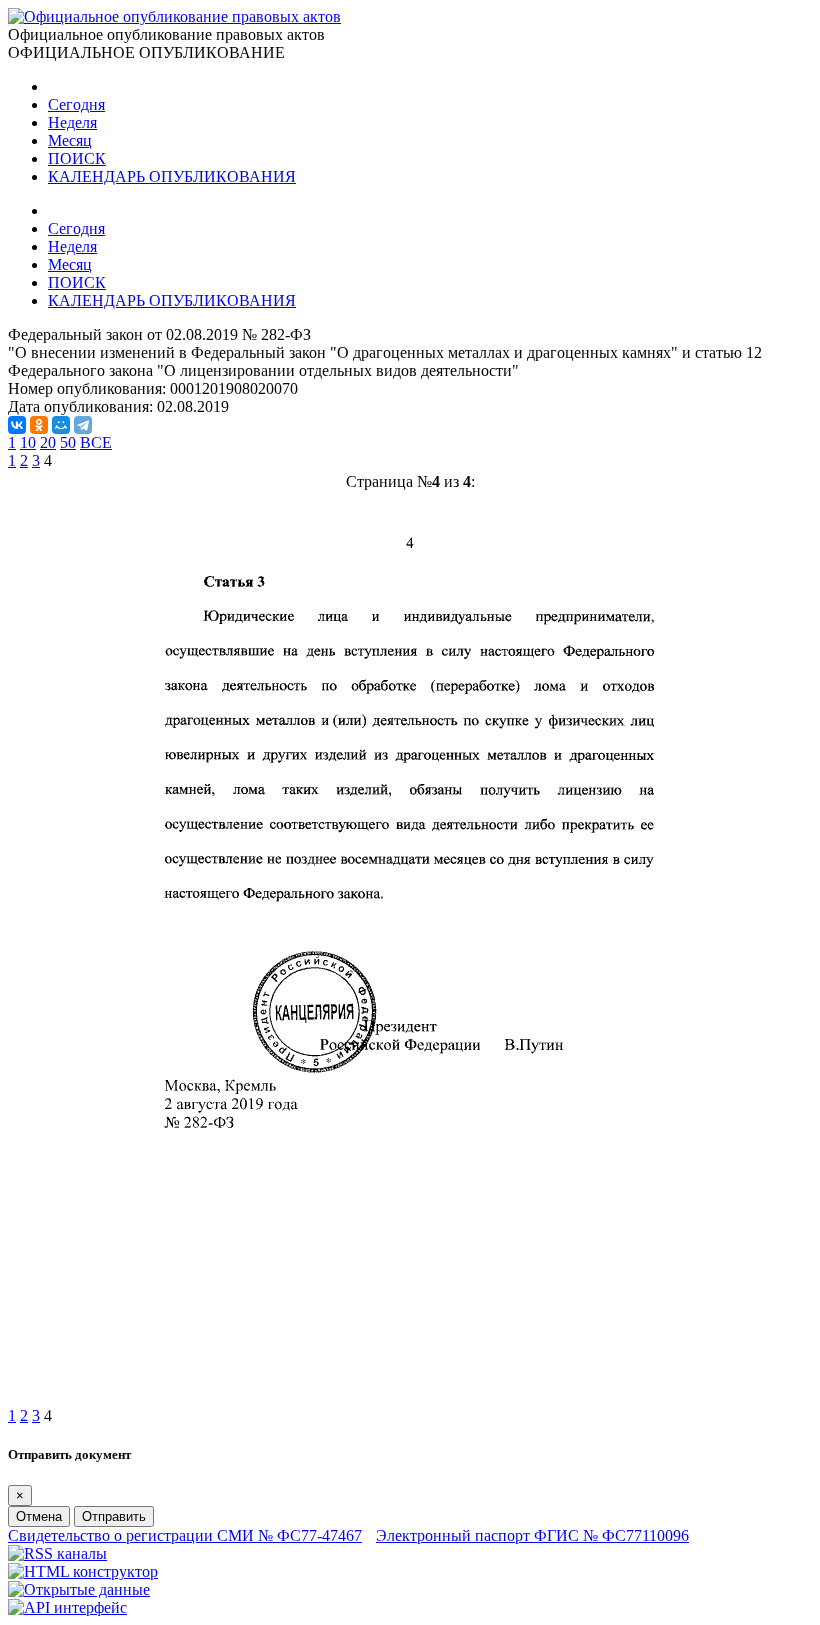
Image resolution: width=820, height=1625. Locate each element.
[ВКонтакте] (17, 425)
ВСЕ (96, 442)
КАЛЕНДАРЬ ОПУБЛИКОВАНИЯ (172, 176)
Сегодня (76, 104)
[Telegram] (83, 425)
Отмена (39, 1516)
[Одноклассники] (39, 425)
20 (48, 442)
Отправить (114, 1516)
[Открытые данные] (79, 1589)
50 (68, 442)
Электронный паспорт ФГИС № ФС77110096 (532, 1535)
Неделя (72, 122)
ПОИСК (77, 158)
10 (28, 442)
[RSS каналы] (57, 1553)
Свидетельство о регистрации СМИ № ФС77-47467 (185, 1535)
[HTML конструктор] (83, 1571)
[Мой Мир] (61, 425)
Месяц (70, 140)
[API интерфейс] (67, 1607)
